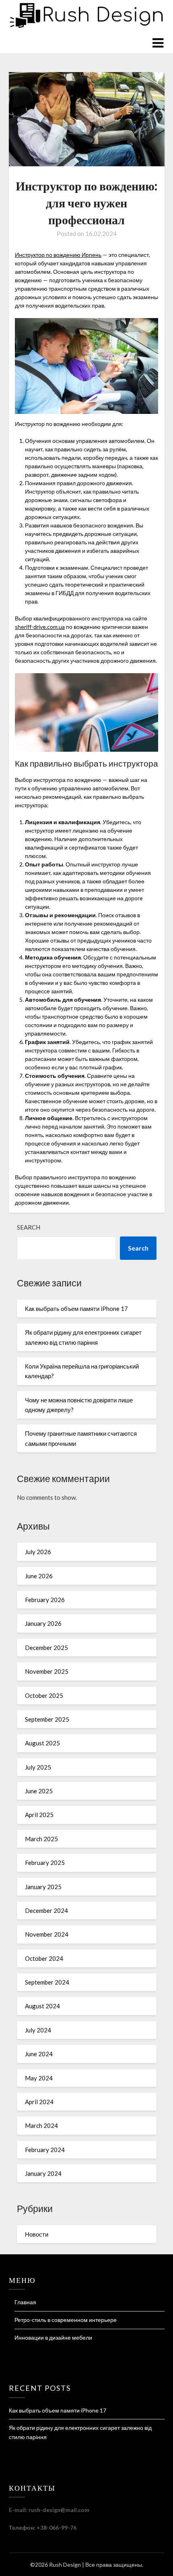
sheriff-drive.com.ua (40, 627)
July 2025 (38, 1767)
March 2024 (41, 2125)
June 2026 (39, 1576)
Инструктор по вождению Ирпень (58, 255)
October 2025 (44, 1695)
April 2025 (39, 1815)
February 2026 (45, 1600)
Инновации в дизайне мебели (53, 2337)
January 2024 (43, 2173)
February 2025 (45, 1863)
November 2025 (47, 1671)
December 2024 (46, 1910)
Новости (37, 2234)
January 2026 (43, 1623)
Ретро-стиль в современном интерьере (66, 2320)
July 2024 (38, 2030)
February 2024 (45, 2150)
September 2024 (47, 1982)
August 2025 (42, 1743)
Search (29, 1227)
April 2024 (39, 2102)
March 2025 (41, 1839)
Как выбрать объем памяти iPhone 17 (76, 1309)
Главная (25, 2302)
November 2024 (47, 1934)
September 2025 (47, 1719)
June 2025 (39, 1791)
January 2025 (43, 1887)
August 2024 (42, 2006)
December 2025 (46, 1648)
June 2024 (39, 2054)
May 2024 (39, 2078)
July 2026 (38, 1552)
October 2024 (44, 1958)
